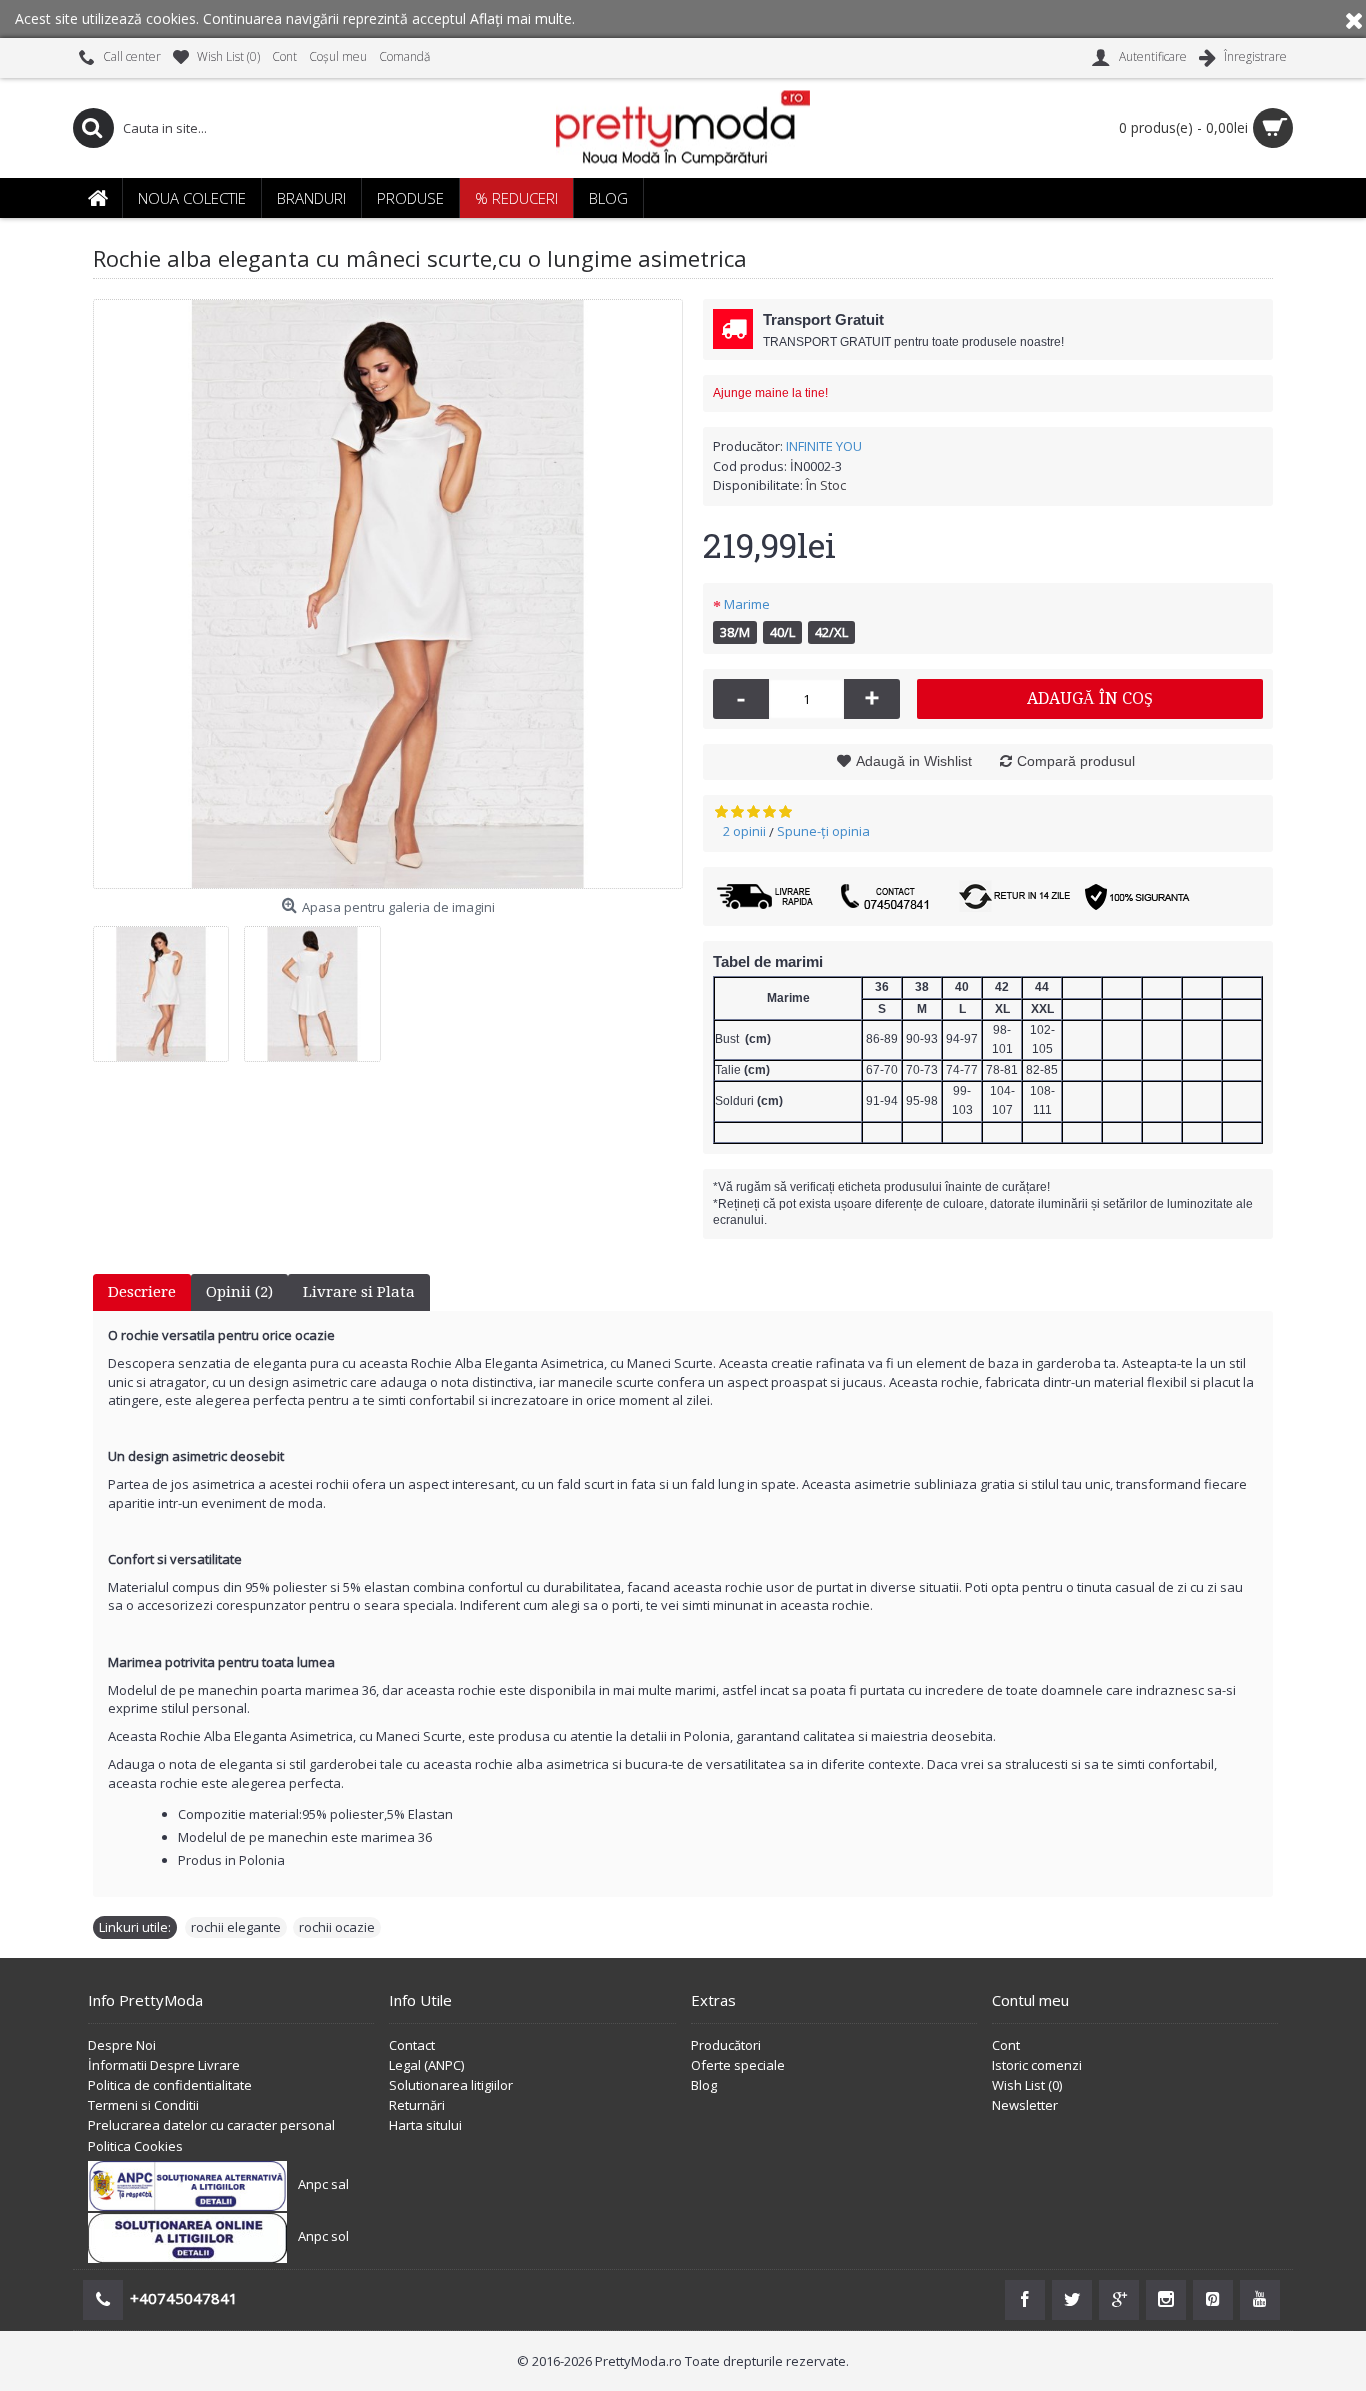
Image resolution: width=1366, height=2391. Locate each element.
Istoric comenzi (1037, 2065)
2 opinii (744, 831)
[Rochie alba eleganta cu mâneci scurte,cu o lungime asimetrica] (388, 594)
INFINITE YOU (824, 446)
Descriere (142, 1292)
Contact (412, 2045)
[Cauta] (93, 128)
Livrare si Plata (359, 1292)
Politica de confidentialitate (170, 2085)
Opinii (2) (239, 1292)
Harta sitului (425, 2125)
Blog (704, 2085)
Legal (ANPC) (426, 2065)
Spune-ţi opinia (823, 831)
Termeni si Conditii (143, 2105)
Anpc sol (323, 2236)
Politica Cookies (135, 2146)
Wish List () (1027, 2085)
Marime (747, 604)
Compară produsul (1076, 761)
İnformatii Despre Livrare (164, 2065)
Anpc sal (323, 2184)
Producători (726, 2045)
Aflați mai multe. (522, 18)
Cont (1006, 2045)
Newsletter (1025, 2105)
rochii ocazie (337, 1927)
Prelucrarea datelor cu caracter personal (211, 2125)
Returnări (417, 2105)
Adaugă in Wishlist (914, 761)
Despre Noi (122, 2045)
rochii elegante (236, 1927)
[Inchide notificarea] (1354, 19)
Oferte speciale (738, 2065)
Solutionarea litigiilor (451, 2085)
